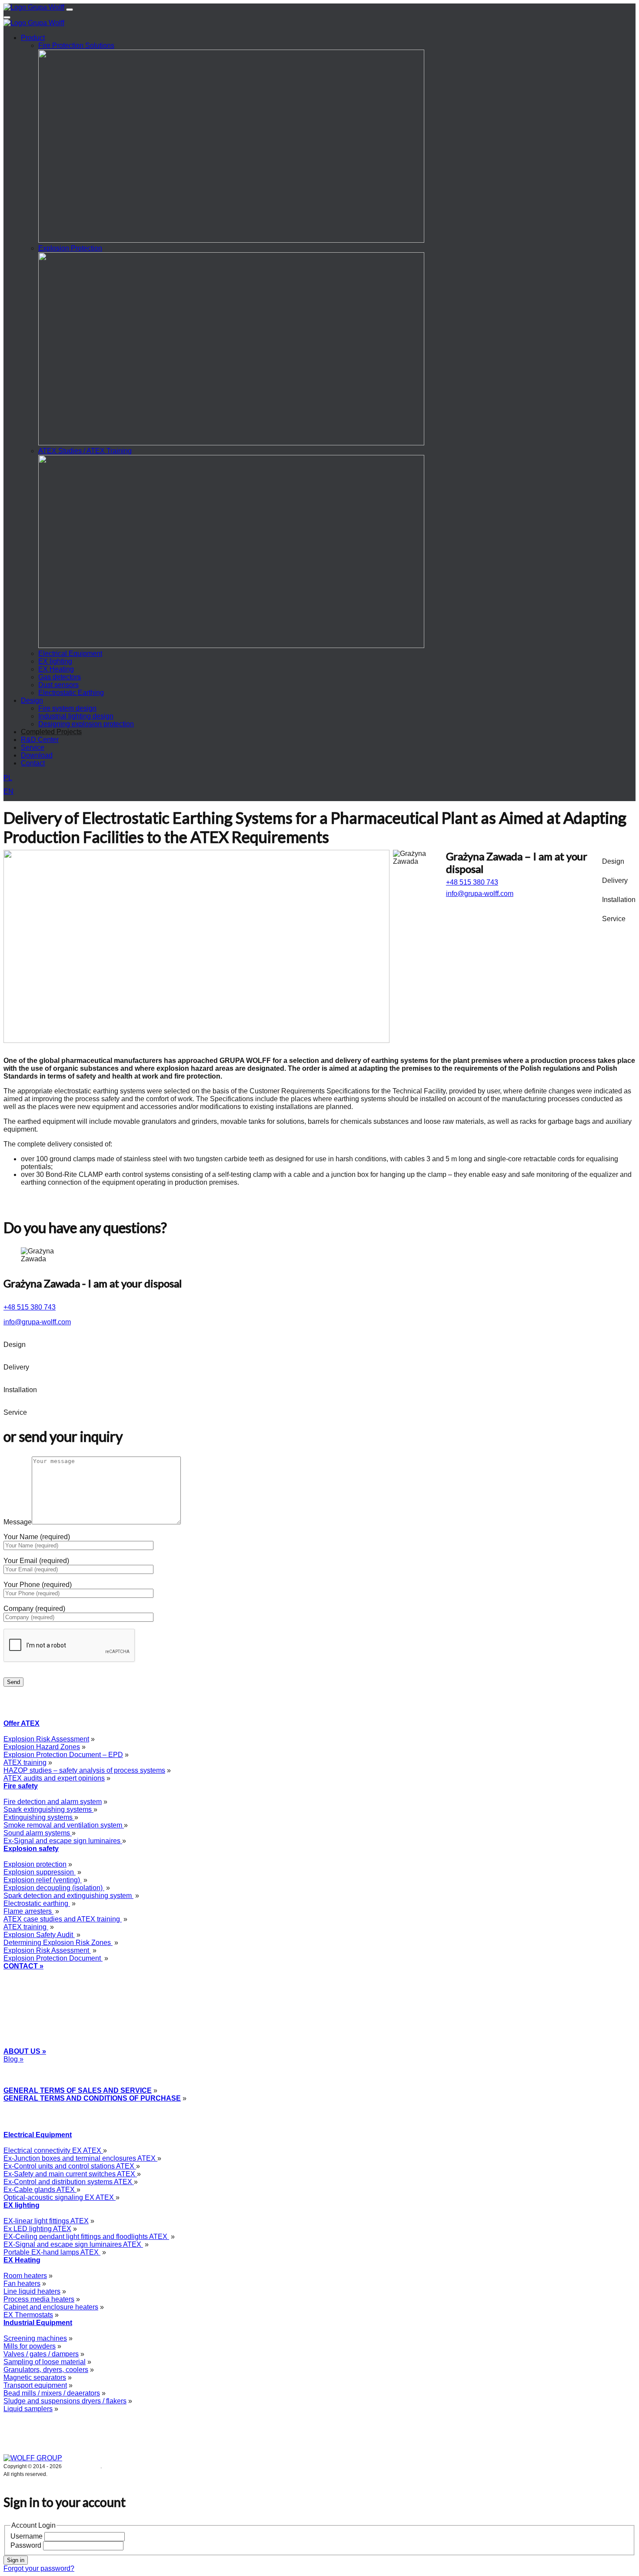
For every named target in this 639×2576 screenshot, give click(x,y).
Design (32, 700)
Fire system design (67, 708)
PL (8, 778)
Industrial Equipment (38, 2323)
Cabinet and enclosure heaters (51, 2307)
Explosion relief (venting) (43, 1880)
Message (18, 1522)
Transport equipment (35, 2385)
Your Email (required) (36, 1561)
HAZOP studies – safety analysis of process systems (84, 1770)
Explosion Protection (70, 248)
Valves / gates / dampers (41, 2354)
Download (37, 755)
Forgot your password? (39, 2568)
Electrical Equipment (70, 653)
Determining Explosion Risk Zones (58, 1943)
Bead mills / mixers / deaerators (52, 2393)
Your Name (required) (37, 1537)
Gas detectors (60, 677)
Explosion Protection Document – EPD (63, 1755)
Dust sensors (58, 685)
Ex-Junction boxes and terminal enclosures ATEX (80, 2158)
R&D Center (40, 740)
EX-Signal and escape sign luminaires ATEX (73, 2244)
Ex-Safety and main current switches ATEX (70, 2174)
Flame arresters (28, 1911)
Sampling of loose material (45, 2362)
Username (27, 2536)
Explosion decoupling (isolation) (54, 1888)
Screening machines (35, 2338)
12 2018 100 (32, 1982)
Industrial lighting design (76, 716)
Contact (33, 763)
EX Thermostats (28, 2315)
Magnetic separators (35, 2377)
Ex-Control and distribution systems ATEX (69, 2182)
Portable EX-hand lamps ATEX (52, 2252)
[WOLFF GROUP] (33, 2458)
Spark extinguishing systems (48, 1809)
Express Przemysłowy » (38, 2067)
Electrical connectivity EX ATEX (53, 2150)
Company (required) (34, 1609)
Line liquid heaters (32, 2291)
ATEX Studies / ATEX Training (85, 451)
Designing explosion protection (86, 724)
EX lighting (55, 661)
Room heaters (25, 2276)
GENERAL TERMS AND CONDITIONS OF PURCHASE (92, 2098)
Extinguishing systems (39, 1817)
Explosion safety (31, 1849)
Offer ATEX (22, 1723)
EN (8, 791)
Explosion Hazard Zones (42, 1747)
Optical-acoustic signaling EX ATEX (60, 2197)
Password (26, 2545)
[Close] (7, 17)
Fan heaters (22, 2284)
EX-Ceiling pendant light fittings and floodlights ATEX (86, 2237)
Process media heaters (39, 2299)
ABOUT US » (25, 2051)
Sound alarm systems (38, 1833)
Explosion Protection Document (53, 1958)
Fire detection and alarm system (53, 1802)
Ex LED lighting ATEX (37, 2229)
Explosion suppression (40, 1872)
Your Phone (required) (38, 1585)
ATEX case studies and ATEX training (63, 1919)
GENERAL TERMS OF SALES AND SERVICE (78, 2090)
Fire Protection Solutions (76, 45)
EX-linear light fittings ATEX (46, 2221)
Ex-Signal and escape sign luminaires (63, 1841)
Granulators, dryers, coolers (46, 2370)
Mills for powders (30, 2346)
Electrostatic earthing (37, 1903)
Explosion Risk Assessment (46, 1739)
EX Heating (56, 669)
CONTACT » (23, 1966)
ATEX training (25, 1762)
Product (33, 38)
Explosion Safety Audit (39, 1935)
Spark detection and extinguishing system (68, 1896)
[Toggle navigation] (70, 10)
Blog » (13, 2059)
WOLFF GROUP (82, 2466)
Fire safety (21, 1786)
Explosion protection (35, 1864)
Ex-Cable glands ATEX (40, 2190)
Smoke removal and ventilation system (64, 1825)
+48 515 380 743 (472, 882)
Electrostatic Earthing (71, 693)
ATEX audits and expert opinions (54, 1778)
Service (33, 747)
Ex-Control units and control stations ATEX (70, 2166)
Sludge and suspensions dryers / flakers (65, 2401)
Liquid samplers (28, 2409)
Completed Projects (51, 732)
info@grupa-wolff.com (480, 894)
